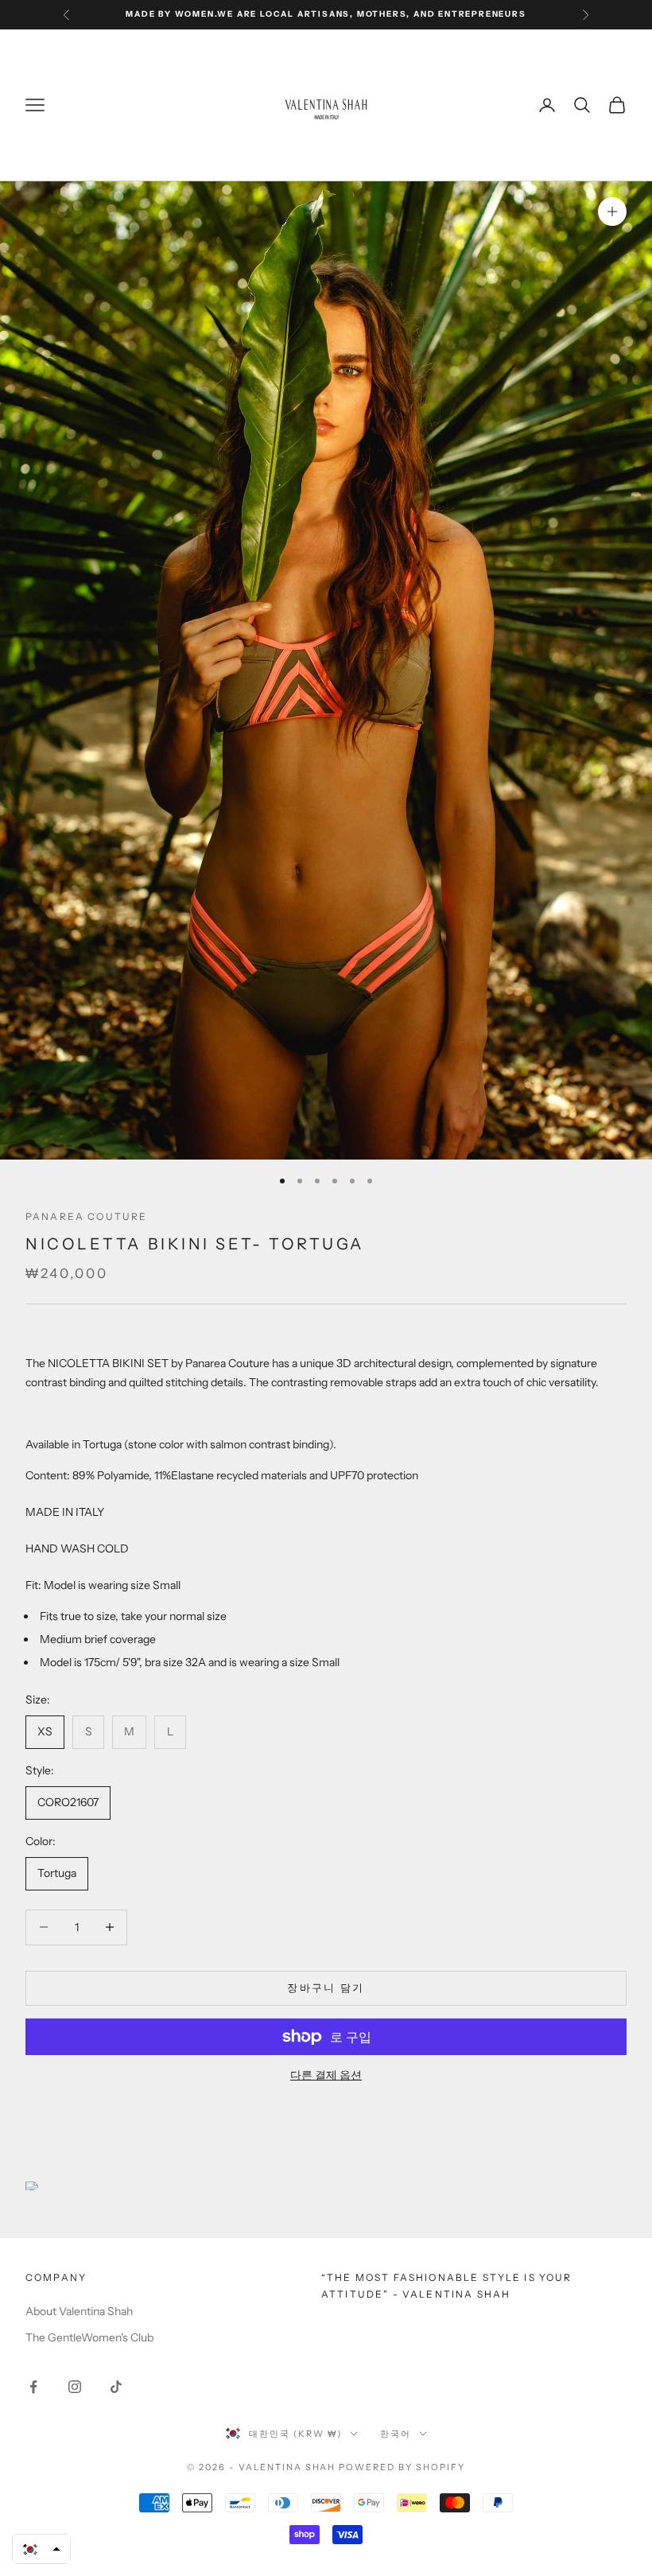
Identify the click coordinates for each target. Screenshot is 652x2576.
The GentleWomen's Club (89, 2337)
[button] (41, 2549)
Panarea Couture (86, 1216)
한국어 (396, 2434)
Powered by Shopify (402, 2467)
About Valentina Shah (79, 2311)
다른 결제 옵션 (326, 2075)
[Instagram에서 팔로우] (75, 2387)
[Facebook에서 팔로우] (33, 2387)
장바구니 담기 (326, 1987)
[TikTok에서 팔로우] (116, 2387)
